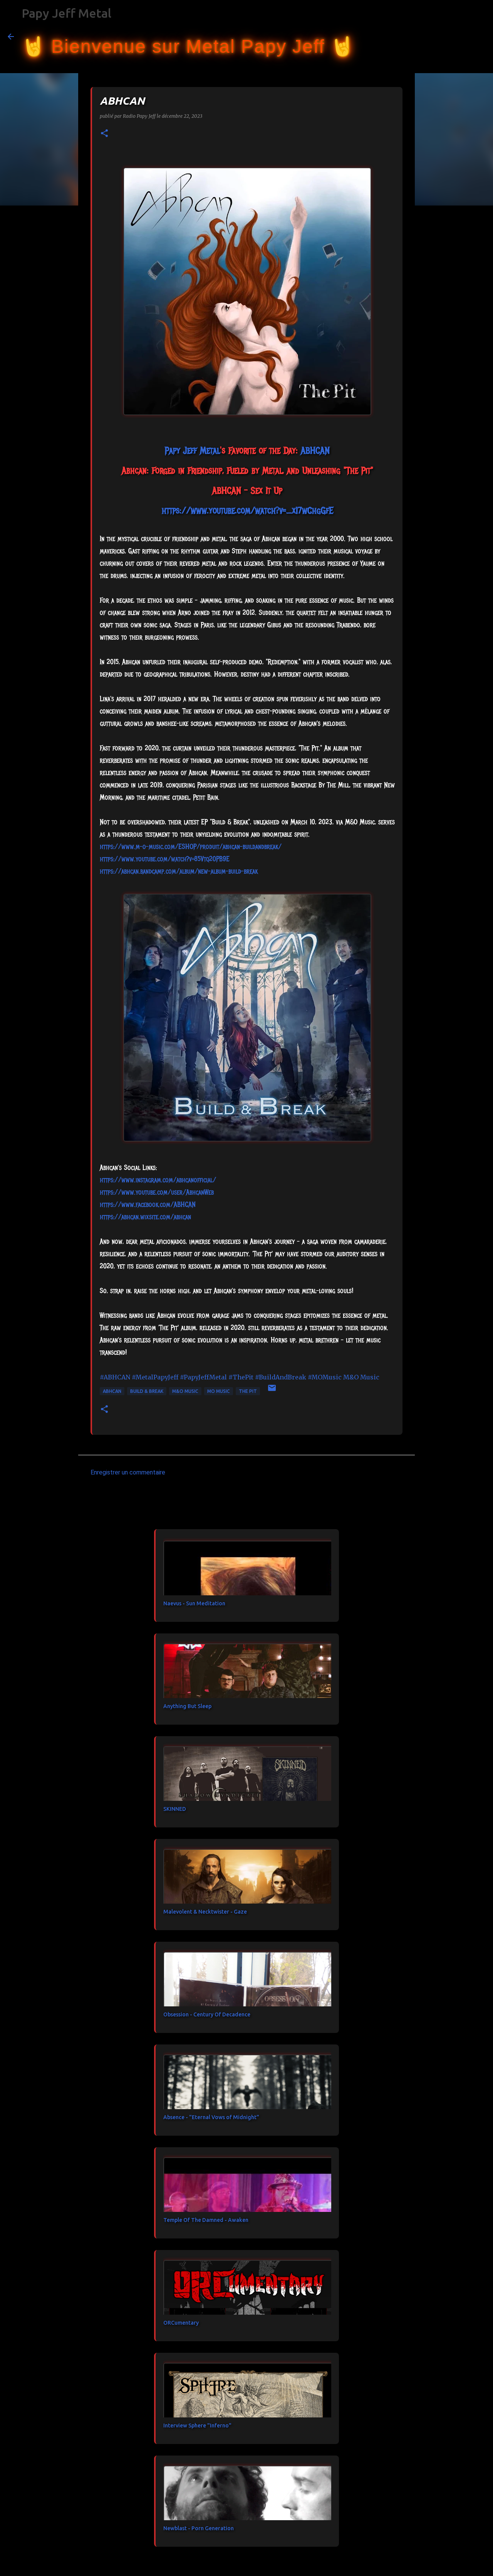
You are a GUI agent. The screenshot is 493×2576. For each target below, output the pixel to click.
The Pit (248, 1391)
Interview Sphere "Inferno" (197, 2426)
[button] (104, 134)
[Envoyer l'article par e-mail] (272, 1391)
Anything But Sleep (187, 1706)
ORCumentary (181, 2323)
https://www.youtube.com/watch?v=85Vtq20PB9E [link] (165, 859)
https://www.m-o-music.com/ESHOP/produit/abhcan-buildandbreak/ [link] (191, 847)
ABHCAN (112, 1391)
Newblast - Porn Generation (199, 2528)
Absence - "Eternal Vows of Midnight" (211, 2117)
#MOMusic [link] (325, 1377)
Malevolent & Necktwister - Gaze (205, 1912)
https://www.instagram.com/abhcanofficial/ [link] (158, 1180)
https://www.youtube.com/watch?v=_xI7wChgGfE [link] (247, 510)
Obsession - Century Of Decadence (207, 2014)
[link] (192, 450)
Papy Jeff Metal (66, 13)
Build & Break (147, 1391)
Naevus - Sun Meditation (194, 1603)
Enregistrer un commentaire (128, 1472)
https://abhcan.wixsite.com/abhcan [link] (145, 1217)
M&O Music (185, 1391)
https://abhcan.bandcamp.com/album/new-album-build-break (179, 871)
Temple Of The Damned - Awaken (206, 2220)
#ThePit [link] (241, 1377)
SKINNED (175, 1809)
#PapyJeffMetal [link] (203, 1377)
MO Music (219, 1391)
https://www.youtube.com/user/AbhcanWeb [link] (157, 1192)
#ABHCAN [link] (115, 1377)
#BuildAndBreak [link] (281, 1377)
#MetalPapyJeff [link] (155, 1377)
